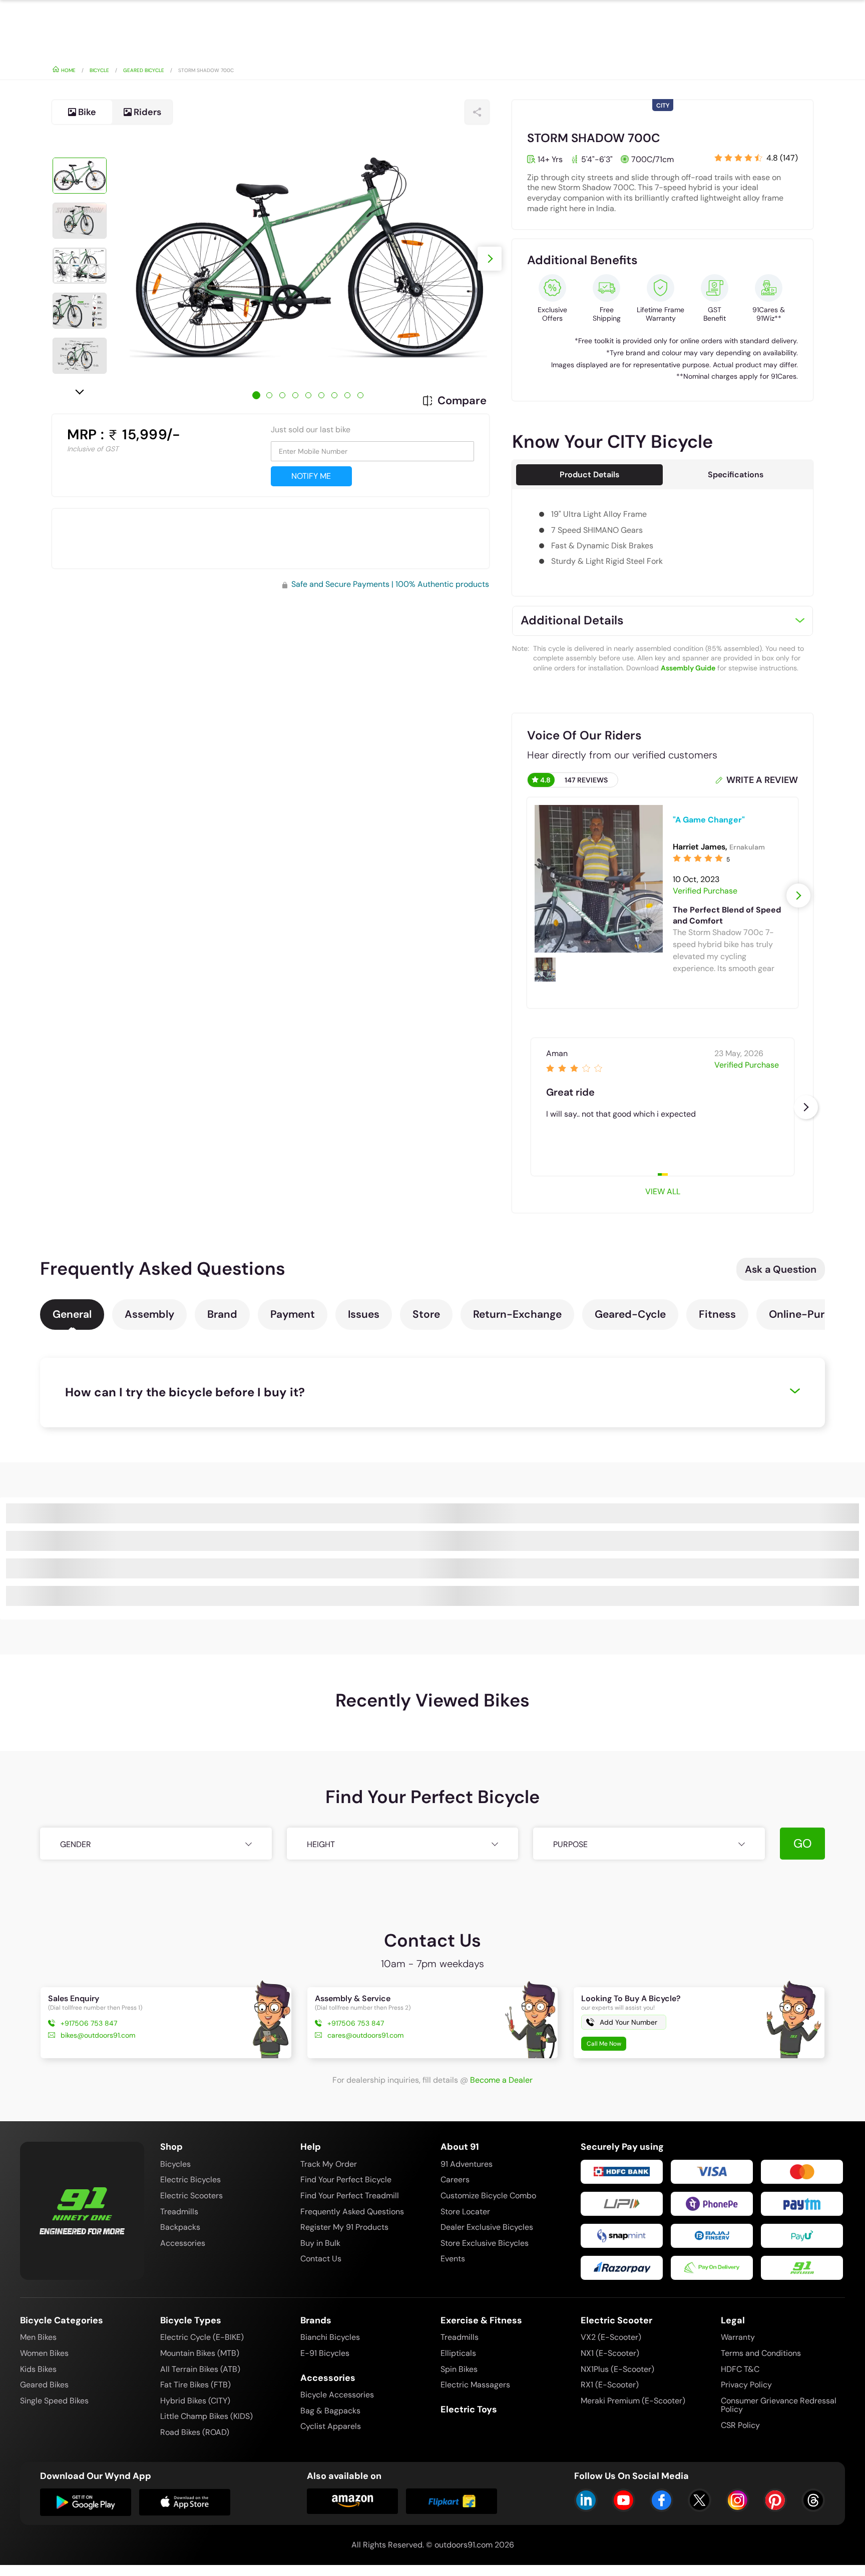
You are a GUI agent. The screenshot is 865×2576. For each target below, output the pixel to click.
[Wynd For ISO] (185, 2502)
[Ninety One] (82, 2204)
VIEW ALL (663, 1191)
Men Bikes (38, 2337)
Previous (80, 140)
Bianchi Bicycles (330, 2337)
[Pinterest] (775, 2500)
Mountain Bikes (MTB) (200, 2353)
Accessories (183, 2243)
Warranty (738, 2337)
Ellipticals (458, 2353)
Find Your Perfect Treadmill (350, 2196)
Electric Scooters (191, 2196)
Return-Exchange (517, 1314)
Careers (455, 2180)
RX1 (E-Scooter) (610, 2385)
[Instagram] (738, 2500)
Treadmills (179, 2212)
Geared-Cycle (630, 1314)
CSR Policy (740, 2425)
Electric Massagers (475, 2385)
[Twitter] (700, 2500)
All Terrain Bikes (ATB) (200, 2369)
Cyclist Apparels (331, 2426)
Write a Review (762, 780)
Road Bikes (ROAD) (195, 2432)
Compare (462, 401)
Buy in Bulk (320, 2243)
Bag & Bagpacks (330, 2411)
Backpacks (180, 2227)
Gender (76, 1844)
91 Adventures (467, 2164)
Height (321, 1844)
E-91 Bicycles (325, 2353)
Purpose (570, 1844)
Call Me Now (604, 2044)
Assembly (149, 1314)
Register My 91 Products (344, 2227)
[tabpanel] (308, 259)
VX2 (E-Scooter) (611, 2337)
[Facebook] (662, 2500)
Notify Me (311, 476)
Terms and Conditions (761, 2353)
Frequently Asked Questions (352, 2212)
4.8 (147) (782, 158)
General (72, 1314)
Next (80, 391)
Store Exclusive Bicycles (485, 2243)
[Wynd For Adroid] (86, 2502)
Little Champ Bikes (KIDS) (206, 2416)
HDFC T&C (740, 2369)
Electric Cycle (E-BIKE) (202, 2337)
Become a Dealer (501, 2080)
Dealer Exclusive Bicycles (487, 2227)
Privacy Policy (746, 2385)
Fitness (717, 1314)
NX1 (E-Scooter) (610, 2353)
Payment (293, 1314)
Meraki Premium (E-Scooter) (633, 2401)
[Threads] (813, 2500)
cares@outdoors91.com (365, 2035)
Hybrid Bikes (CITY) (195, 2401)
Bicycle (99, 70)
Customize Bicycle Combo (488, 2196)
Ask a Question (781, 1269)
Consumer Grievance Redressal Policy (779, 2405)
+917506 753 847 (89, 2023)
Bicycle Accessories (337, 2395)
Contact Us (321, 2259)
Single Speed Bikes (54, 2401)
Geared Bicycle (144, 70)
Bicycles (175, 2164)
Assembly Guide (688, 668)
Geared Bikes (44, 2385)
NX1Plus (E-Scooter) (617, 2369)
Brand (222, 1314)
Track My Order (329, 2164)
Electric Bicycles (190, 2180)
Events (453, 2259)
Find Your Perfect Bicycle (346, 2180)
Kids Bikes (38, 2369)
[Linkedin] (586, 2500)
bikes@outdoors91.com (98, 2035)
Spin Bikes (459, 2369)
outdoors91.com (464, 2545)
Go (803, 1843)
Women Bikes (44, 2353)
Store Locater (465, 2212)
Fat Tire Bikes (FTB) (195, 2385)
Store (426, 1314)
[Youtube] (623, 2500)
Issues (364, 1314)
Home (68, 70)
